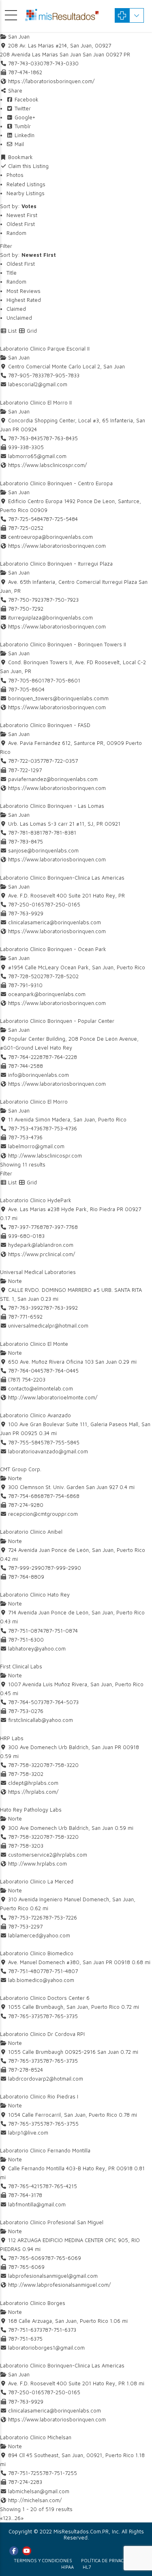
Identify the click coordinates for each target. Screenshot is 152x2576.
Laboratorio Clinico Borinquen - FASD (45, 725)
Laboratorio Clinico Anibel (31, 1532)
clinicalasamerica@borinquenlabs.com (55, 922)
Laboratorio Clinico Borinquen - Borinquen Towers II (63, 644)
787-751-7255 (60, 2473)
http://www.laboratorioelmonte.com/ (53, 1397)
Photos (15, 175)
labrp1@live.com (28, 2133)
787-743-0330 (61, 63)
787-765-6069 (63, 2258)
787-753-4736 (60, 1128)
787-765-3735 (60, 2016)
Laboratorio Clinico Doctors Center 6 (45, 1998)
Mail (18, 144)
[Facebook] (14, 2551)
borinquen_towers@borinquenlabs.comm (58, 698)
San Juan (18, 37)
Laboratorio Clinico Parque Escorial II (45, 349)
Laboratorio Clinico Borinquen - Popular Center (57, 1021)
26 (18, 2518)
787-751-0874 (60, 1631)
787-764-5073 (61, 1702)
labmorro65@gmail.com (37, 456)
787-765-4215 (60, 2186)
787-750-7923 (61, 600)
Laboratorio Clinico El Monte (34, 1344)
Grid (31, 331)
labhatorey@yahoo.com (37, 1648)
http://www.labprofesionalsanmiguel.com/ (59, 2285)
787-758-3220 (61, 1765)
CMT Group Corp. (21, 1469)
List (12, 331)
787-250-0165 (62, 904)
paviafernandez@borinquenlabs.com (53, 779)
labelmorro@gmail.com (36, 1146)
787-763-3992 (60, 1308)
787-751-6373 (59, 2330)
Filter (6, 246)
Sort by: (18, 206)
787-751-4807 (60, 1971)
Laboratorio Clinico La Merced (37, 1881)
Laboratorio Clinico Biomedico (37, 1953)
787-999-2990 (63, 1568)
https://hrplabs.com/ (33, 1792)
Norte (14, 1281)
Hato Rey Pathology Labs (31, 1810)
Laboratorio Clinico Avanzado (35, 1415)
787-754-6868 (62, 1496)
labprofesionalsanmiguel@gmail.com (53, 2276)
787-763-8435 (60, 438)
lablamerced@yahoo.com (39, 1935)
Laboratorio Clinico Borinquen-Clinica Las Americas (62, 878)
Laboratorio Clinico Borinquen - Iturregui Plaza (56, 564)
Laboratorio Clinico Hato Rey (35, 1595)
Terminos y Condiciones (43, 2560)
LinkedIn (24, 135)
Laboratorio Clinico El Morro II (36, 402)
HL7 (87, 2567)
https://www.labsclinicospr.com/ (47, 465)
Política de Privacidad (108, 2560)
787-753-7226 (60, 1917)
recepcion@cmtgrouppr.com (43, 1514)
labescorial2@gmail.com (38, 384)
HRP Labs (12, 1738)
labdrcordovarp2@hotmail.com (46, 2079)
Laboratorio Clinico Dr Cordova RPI (42, 2034)
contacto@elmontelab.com (41, 1388)
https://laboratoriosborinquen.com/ (51, 81)
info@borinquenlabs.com (39, 1075)
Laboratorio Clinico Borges (33, 2303)
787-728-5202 (61, 976)
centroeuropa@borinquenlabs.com (50, 537)
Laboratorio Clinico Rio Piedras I (39, 2096)
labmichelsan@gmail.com (39, 2491)
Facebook (26, 99)
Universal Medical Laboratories (38, 1272)
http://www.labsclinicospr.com (45, 1156)
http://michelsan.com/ (35, 2500)
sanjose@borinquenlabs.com (43, 850)
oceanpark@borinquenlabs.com (47, 994)
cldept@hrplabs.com (33, 1783)
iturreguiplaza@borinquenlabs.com (50, 618)
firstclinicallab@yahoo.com (41, 1720)
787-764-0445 (61, 1371)
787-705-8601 (62, 680)
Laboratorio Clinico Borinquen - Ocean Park (53, 949)
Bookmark (20, 157)
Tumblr (22, 126)
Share (14, 90)
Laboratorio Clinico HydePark (36, 1200)
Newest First (22, 215)
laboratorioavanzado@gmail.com (48, 1451)
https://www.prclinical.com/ (42, 1254)
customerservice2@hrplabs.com (48, 1855)
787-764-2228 (60, 1057)
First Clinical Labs (21, 1666)
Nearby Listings (26, 193)
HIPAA (67, 2567)
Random (16, 233)
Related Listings (26, 184)
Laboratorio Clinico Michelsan (36, 2437)
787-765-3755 (61, 2124)
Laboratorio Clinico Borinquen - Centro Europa (56, 483)
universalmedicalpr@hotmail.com (48, 1326)
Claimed (16, 309)
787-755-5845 (62, 1442)
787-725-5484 (60, 519)
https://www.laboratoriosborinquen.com (57, 546)
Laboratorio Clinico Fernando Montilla (45, 2150)
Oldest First (21, 224)
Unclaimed (19, 318)
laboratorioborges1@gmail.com (46, 2348)
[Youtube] (27, 2551)
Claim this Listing (28, 166)
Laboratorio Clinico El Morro (34, 1102)
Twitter (22, 108)
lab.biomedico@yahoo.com (41, 1980)
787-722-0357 (60, 761)
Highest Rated (24, 300)
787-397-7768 (60, 1227)
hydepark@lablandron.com (41, 1245)
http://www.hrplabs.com (37, 1864)
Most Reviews (24, 291)
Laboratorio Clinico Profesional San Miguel (52, 2222)
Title (12, 273)
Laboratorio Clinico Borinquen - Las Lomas (52, 806)
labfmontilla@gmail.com (37, 2204)
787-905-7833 (62, 375)
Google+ (24, 117)
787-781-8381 (59, 833)
